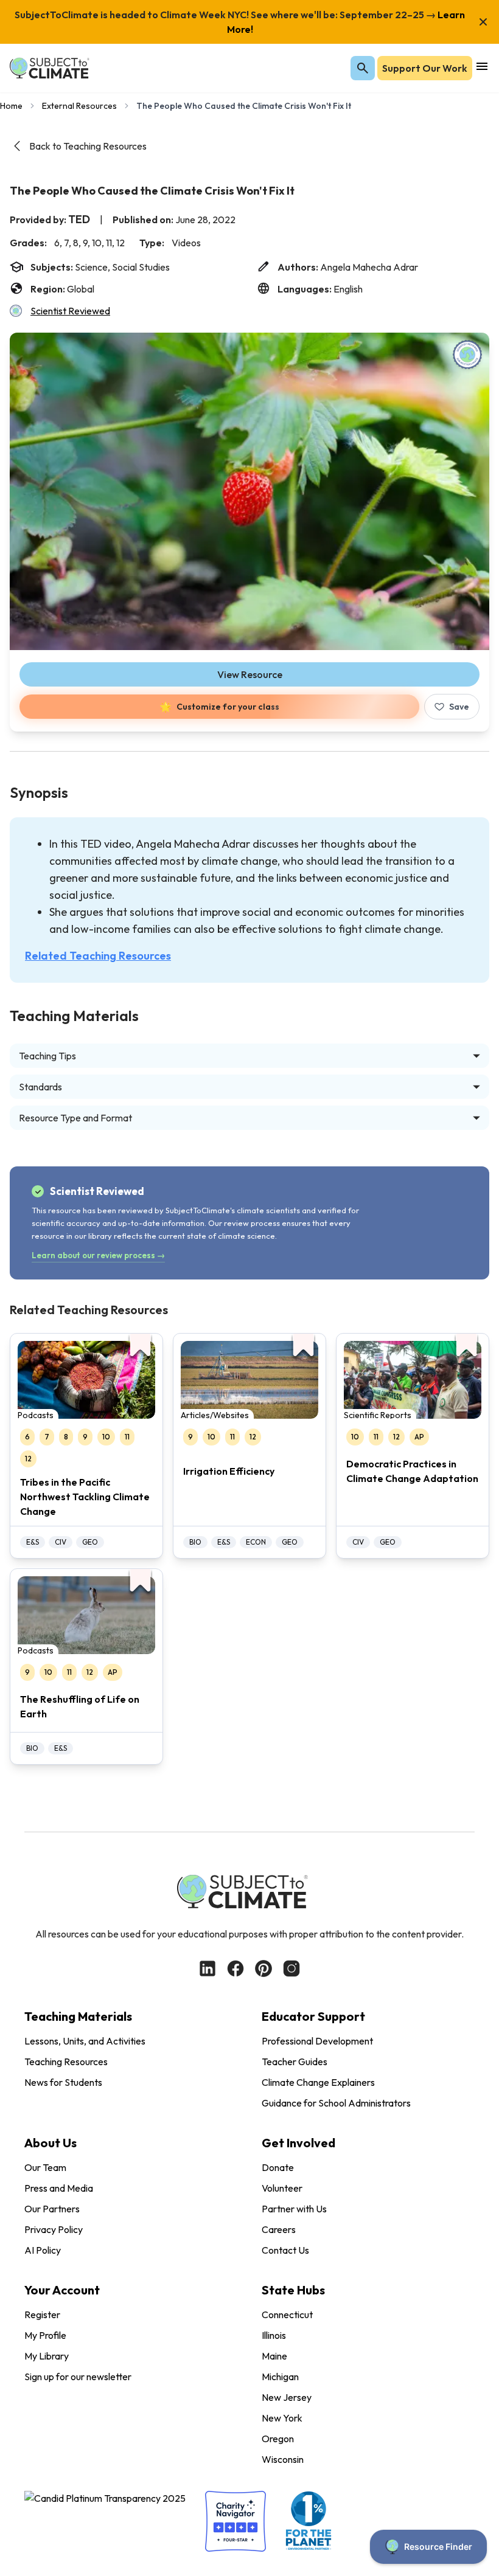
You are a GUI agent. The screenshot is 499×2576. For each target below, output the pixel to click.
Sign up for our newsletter (78, 2377)
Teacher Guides (295, 2062)
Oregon (278, 2439)
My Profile (45, 2335)
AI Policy (43, 2250)
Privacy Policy (54, 2229)
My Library (47, 2356)
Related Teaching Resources (98, 956)
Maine (274, 2356)
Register (42, 2315)
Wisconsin (283, 2459)
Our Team (45, 2167)
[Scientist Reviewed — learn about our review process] (467, 355)
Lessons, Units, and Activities (85, 2041)
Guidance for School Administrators (336, 2103)
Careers (279, 2229)
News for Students (63, 2082)
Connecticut (287, 2315)
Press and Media (59, 2188)
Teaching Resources (66, 2062)
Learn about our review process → (98, 1255)
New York (282, 2418)
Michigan (280, 2377)
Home (11, 106)
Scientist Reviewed (70, 311)
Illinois (274, 2335)
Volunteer (282, 2188)
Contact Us (285, 2250)
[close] (483, 22)
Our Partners (52, 2209)
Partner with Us (294, 2209)
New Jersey (287, 2397)
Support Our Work (425, 68)
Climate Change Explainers (318, 2082)
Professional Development (317, 2041)
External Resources (79, 106)
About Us (51, 2143)
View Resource (250, 674)
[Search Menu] (363, 68)
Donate (278, 2167)
